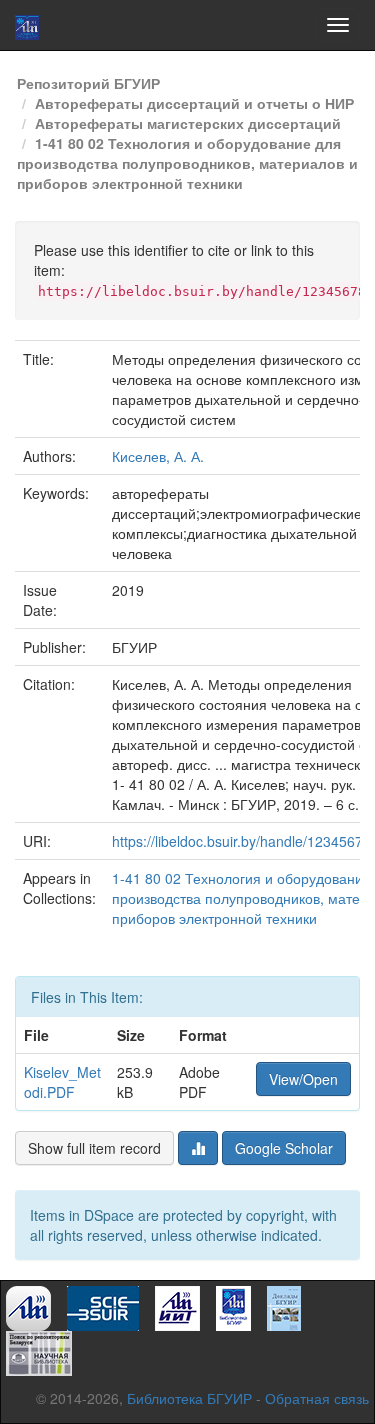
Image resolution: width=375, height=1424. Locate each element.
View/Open (303, 1079)
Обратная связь (317, 1398)
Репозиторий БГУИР (88, 83)
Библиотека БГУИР (189, 1398)
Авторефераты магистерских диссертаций (188, 123)
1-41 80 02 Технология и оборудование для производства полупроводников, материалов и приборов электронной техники (187, 163)
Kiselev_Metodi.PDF (62, 1082)
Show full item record (94, 1148)
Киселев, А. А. (158, 456)
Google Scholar (284, 1148)
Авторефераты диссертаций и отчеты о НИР (194, 103)
